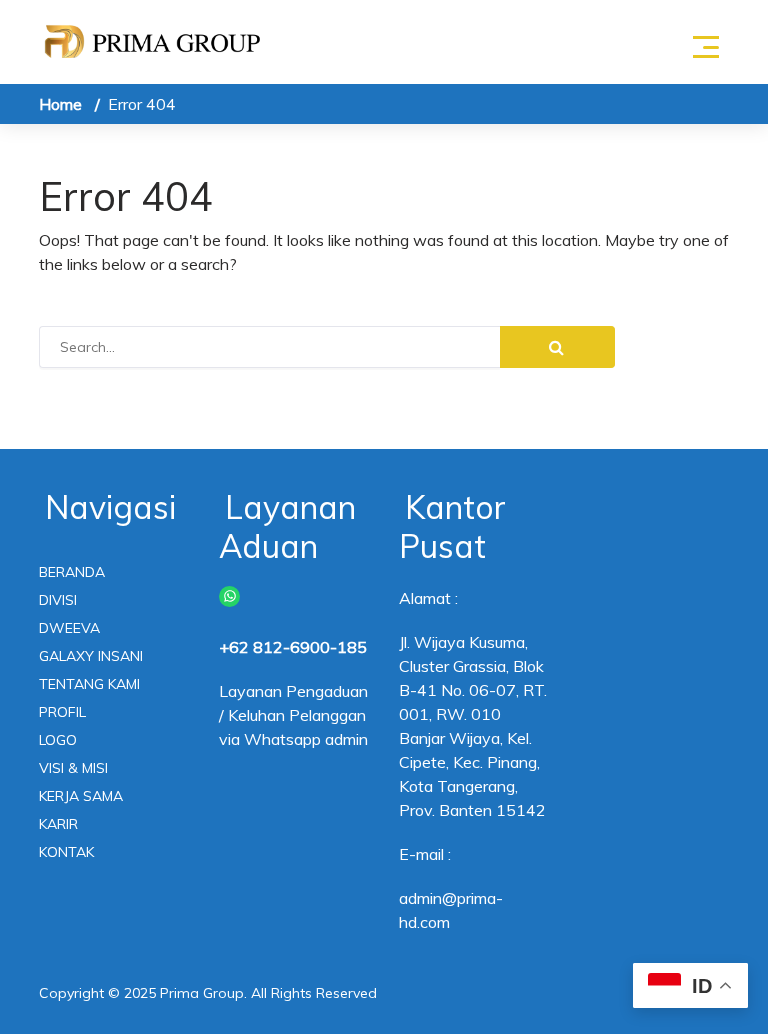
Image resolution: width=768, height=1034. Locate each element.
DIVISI (58, 600)
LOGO (58, 740)
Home (60, 104)
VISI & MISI (73, 768)
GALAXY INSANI (91, 656)
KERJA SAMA (81, 796)
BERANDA (72, 572)
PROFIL (62, 712)
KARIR (58, 824)
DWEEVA (69, 628)
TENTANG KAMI (89, 684)
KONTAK (66, 852)
